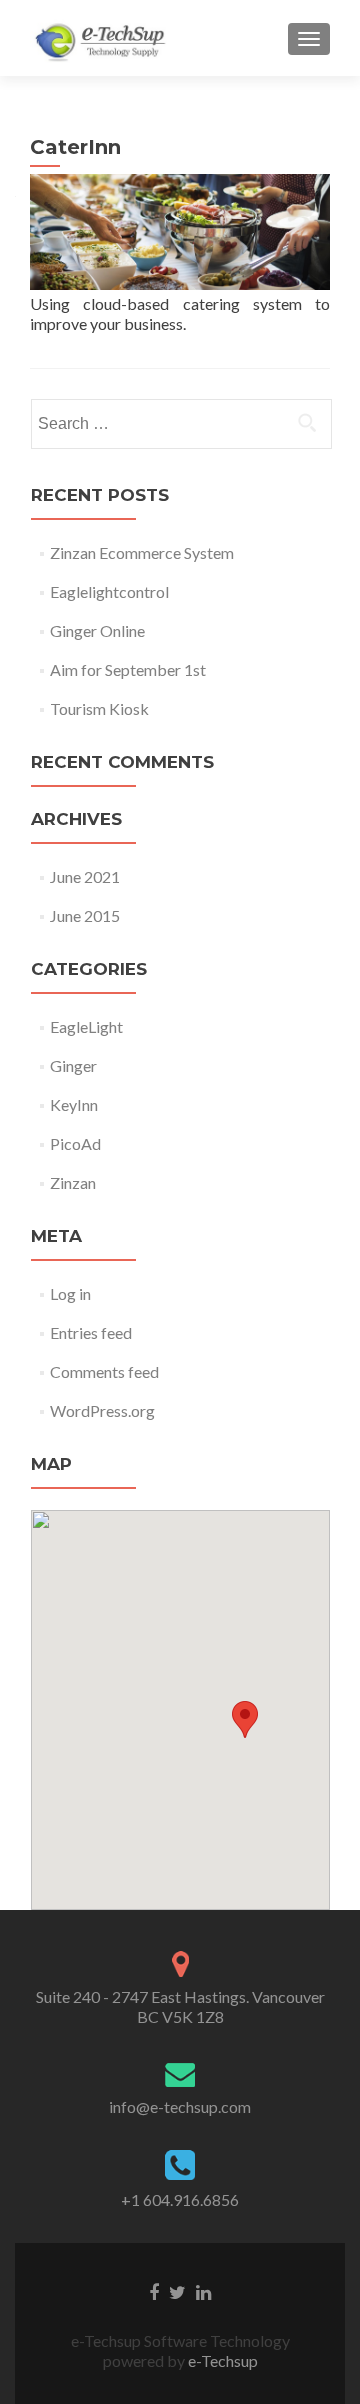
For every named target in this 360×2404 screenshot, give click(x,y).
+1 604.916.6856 (180, 2199)
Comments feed (104, 1371)
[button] (245, 1719)
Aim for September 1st (128, 669)
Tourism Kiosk (99, 708)
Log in (70, 1293)
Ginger (73, 1065)
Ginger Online (97, 630)
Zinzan (73, 1182)
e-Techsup (221, 2360)
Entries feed (91, 1332)
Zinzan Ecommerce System (142, 552)
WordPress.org (102, 1410)
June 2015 (85, 915)
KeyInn (74, 1104)
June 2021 (85, 876)
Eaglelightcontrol (109, 591)
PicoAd (75, 1143)
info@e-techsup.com (180, 2106)
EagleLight (86, 1026)
